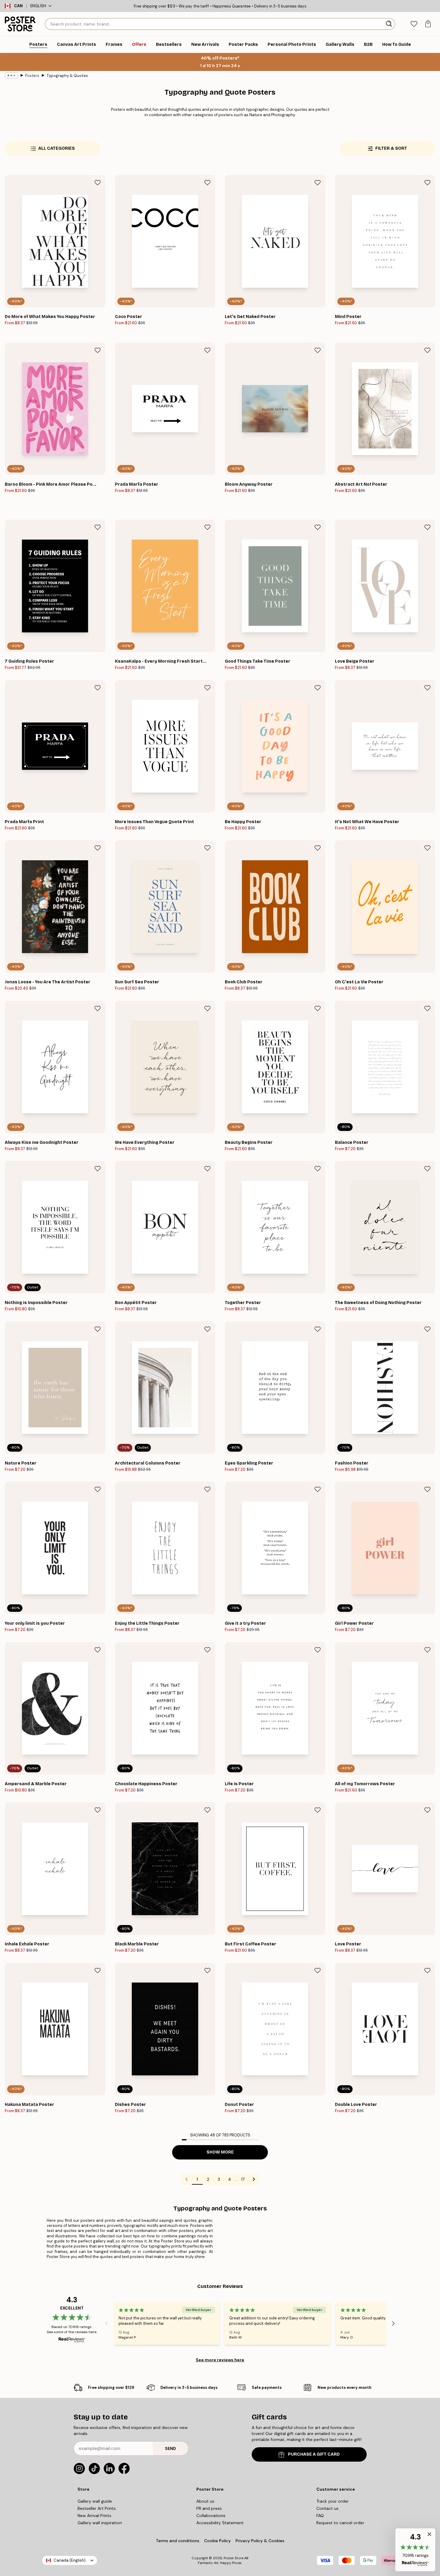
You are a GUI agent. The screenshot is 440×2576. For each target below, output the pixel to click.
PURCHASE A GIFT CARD (314, 2454)
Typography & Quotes (67, 76)
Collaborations (211, 2516)
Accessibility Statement (220, 2523)
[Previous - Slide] (107, 2324)
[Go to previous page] (186, 2179)
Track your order (333, 2501)
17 (243, 2179)
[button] (415, 2550)
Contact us (327, 2508)
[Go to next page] (254, 2179)
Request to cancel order (340, 2523)
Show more (220, 2152)
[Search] (390, 24)
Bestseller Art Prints (97, 2508)
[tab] (414, 24)
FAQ (320, 2516)
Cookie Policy (217, 2541)
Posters (32, 76)
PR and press (209, 2508)
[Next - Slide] (393, 2324)
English (38, 6)
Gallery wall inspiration (100, 2523)
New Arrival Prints (94, 2516)
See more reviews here (220, 2360)
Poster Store (233, 2558)
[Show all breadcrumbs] (11, 75)
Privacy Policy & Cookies (260, 2541)
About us (205, 2501)
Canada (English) (70, 2560)
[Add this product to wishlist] (98, 183)
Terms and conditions (178, 2541)
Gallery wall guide (95, 2501)
